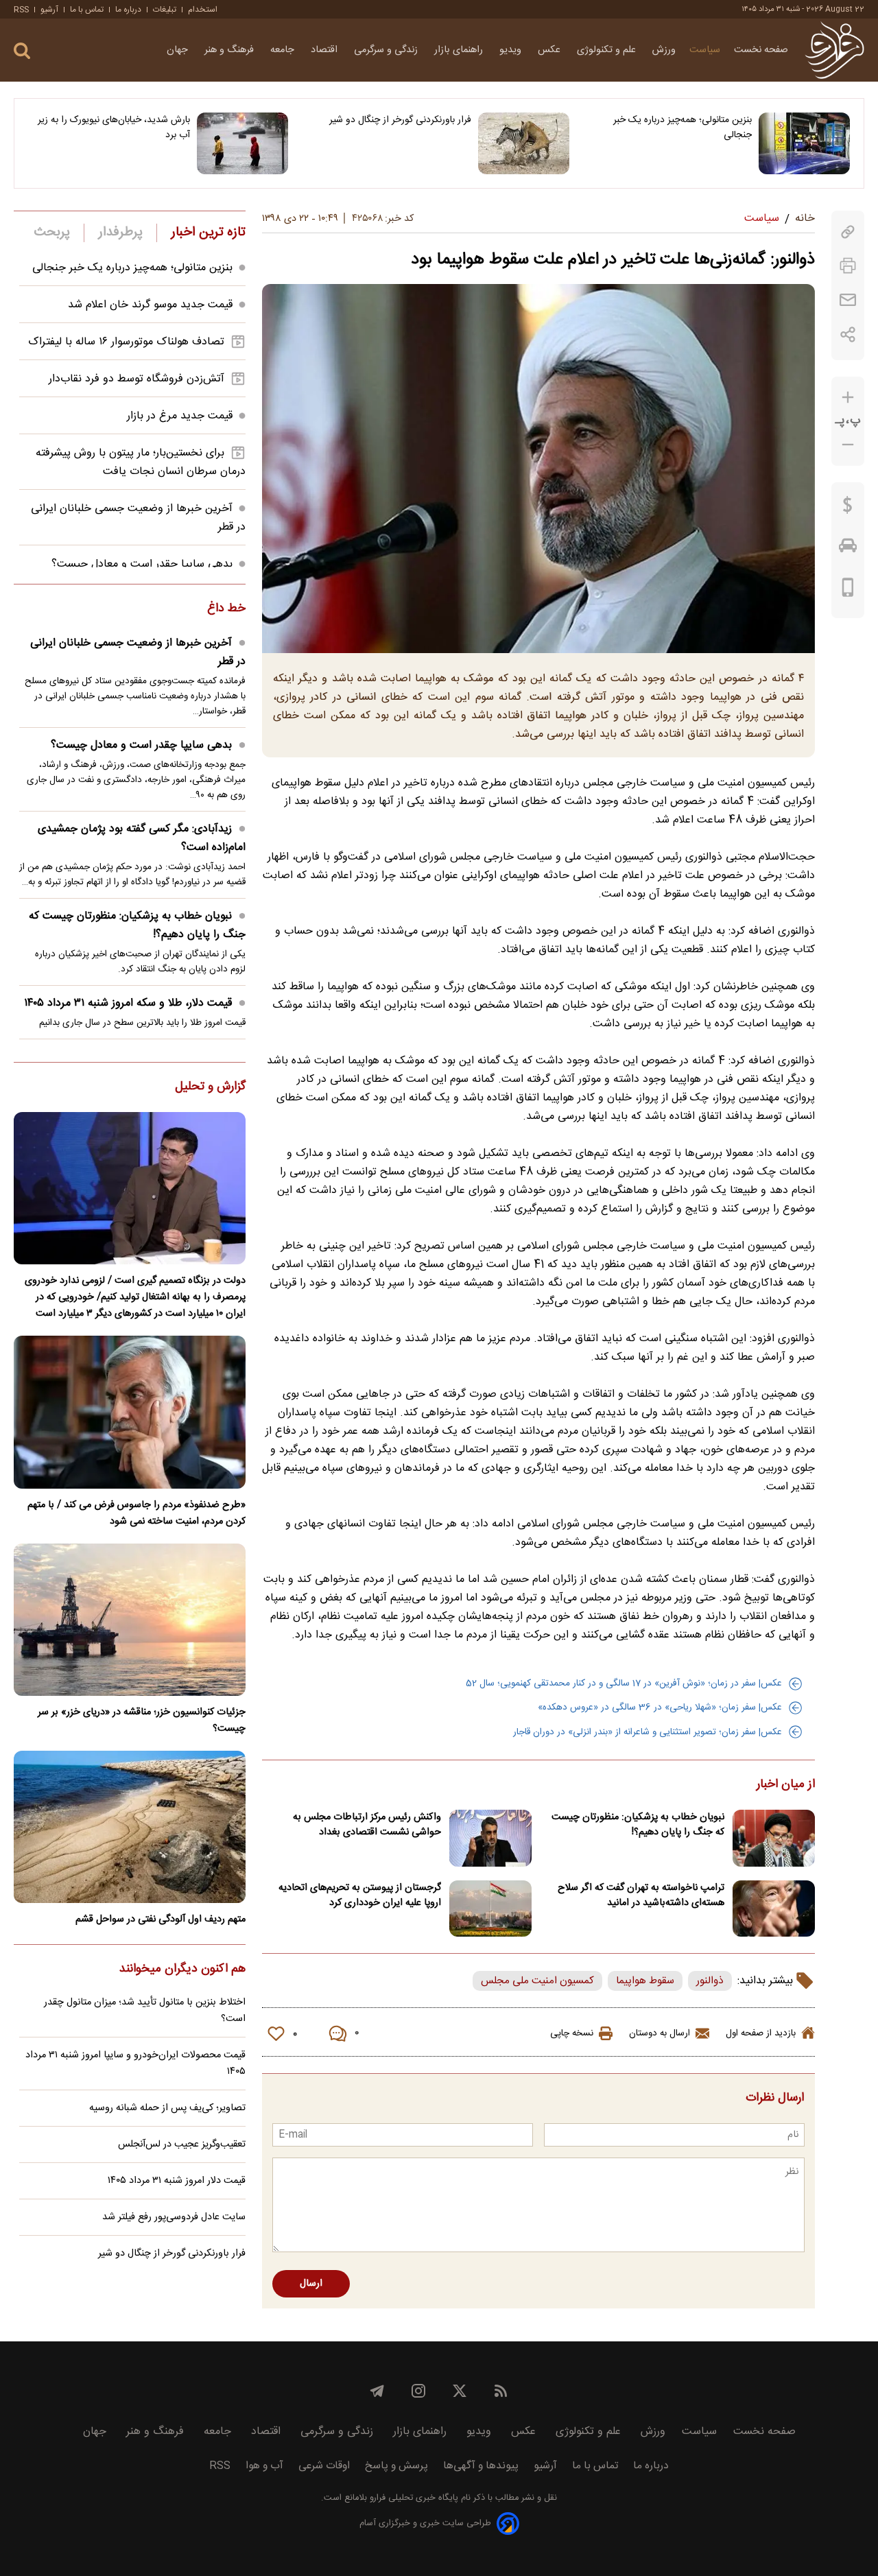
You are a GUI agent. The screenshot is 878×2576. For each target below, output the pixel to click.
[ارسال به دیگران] (848, 300)
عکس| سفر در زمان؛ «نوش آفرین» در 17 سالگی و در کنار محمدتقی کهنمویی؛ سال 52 (624, 1683)
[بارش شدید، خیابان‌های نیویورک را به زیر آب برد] (242, 143)
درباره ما (128, 10)
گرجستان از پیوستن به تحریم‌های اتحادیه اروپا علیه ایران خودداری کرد (360, 1895)
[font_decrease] (848, 445)
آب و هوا (264, 2466)
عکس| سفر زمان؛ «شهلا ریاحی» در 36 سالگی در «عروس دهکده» (660, 1708)
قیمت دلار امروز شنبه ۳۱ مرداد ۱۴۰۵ (177, 2181)
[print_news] (848, 266)
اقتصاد (325, 50)
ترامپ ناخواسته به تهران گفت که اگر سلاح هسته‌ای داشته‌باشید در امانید (641, 1895)
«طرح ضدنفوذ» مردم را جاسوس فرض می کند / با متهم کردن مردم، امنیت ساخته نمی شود (137, 1513)
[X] (460, 2391)
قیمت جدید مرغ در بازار (180, 416)
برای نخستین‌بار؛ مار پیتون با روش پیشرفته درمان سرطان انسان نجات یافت (141, 462)
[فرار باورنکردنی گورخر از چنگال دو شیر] (524, 143)
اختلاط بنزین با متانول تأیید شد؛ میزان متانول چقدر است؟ (145, 2011)
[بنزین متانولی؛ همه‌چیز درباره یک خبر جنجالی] (804, 143)
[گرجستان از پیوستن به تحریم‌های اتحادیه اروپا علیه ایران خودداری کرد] (490, 1909)
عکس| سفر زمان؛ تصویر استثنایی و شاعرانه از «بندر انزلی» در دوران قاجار (648, 1732)
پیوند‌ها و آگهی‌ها (481, 2466)
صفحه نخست (761, 50)
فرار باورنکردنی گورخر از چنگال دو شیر (400, 120)
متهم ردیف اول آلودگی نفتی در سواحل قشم (161, 1919)
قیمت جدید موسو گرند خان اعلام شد (150, 305)
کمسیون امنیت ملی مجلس (537, 1981)
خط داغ (226, 609)
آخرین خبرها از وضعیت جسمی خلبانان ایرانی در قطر (138, 652)
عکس (550, 50)
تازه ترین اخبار (208, 233)
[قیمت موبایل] (848, 591)
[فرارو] (834, 50)
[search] (22, 51)
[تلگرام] (377, 2391)
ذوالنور (710, 1981)
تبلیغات (165, 10)
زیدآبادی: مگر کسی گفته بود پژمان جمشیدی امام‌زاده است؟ (142, 838)
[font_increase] (848, 398)
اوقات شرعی (324, 2466)
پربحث (52, 233)
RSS (21, 10)
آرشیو (49, 10)
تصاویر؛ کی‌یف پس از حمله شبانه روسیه (167, 2108)
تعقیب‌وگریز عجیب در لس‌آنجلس (182, 2144)
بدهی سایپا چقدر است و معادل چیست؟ (142, 564)
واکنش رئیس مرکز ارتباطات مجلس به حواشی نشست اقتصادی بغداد (367, 1825)
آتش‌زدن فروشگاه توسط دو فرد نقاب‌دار (137, 379)
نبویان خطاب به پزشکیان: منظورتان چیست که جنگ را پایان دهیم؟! (638, 1825)
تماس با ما (87, 10)
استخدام (203, 10)
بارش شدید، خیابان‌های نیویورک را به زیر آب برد (114, 128)
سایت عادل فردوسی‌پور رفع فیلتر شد (174, 2217)
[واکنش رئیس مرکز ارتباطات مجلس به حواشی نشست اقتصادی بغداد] (490, 1838)
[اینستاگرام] (418, 2391)
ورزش (664, 50)
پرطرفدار (120, 233)
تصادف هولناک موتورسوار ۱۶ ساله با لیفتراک (126, 342)
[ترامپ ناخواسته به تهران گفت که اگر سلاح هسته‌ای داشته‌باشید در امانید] (774, 1909)
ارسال (311, 2284)
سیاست (705, 50)
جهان (179, 50)
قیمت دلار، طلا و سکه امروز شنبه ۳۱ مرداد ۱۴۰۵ (128, 1003)
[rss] (501, 2391)
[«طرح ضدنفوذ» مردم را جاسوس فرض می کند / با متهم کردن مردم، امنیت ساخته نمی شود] (130, 1412)
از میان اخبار (786, 1785)
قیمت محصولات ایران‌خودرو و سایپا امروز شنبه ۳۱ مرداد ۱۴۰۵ (135, 2064)
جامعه (284, 50)
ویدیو (512, 50)
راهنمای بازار (460, 50)
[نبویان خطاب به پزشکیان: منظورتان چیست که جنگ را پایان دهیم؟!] (774, 1838)
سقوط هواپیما (645, 1981)
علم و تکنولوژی (608, 50)
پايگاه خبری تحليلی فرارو (413, 2498)
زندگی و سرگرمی (387, 50)
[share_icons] (848, 334)
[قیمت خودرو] (848, 549)
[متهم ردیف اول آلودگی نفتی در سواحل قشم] (130, 1827)
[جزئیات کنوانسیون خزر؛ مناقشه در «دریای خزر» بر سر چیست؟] (130, 1620)
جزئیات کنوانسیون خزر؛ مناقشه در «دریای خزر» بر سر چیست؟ (142, 1721)
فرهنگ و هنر (230, 50)
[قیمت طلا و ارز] (848, 508)
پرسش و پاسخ (396, 2466)
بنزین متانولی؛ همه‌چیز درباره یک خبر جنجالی (683, 128)
